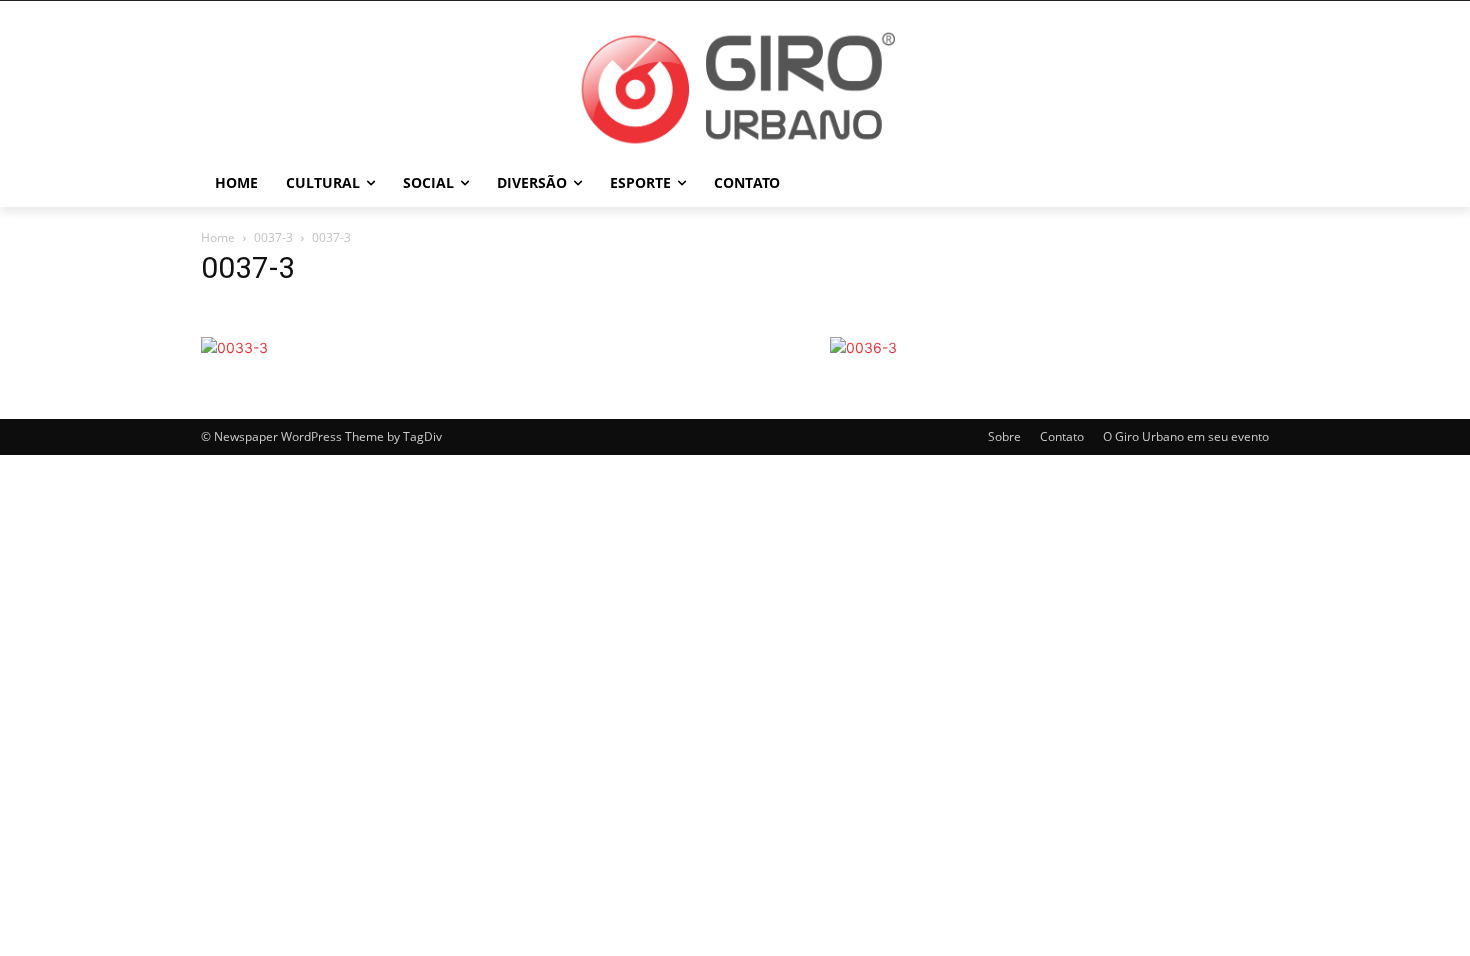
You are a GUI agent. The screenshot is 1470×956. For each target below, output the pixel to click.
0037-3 (273, 237)
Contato (1062, 436)
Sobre (1004, 436)
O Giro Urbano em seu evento (1186, 436)
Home (218, 237)
